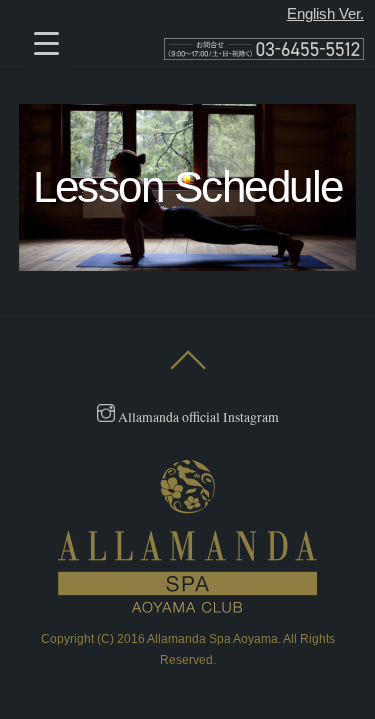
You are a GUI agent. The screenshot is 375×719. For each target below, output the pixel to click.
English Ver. (325, 13)
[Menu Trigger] (46, 42)
